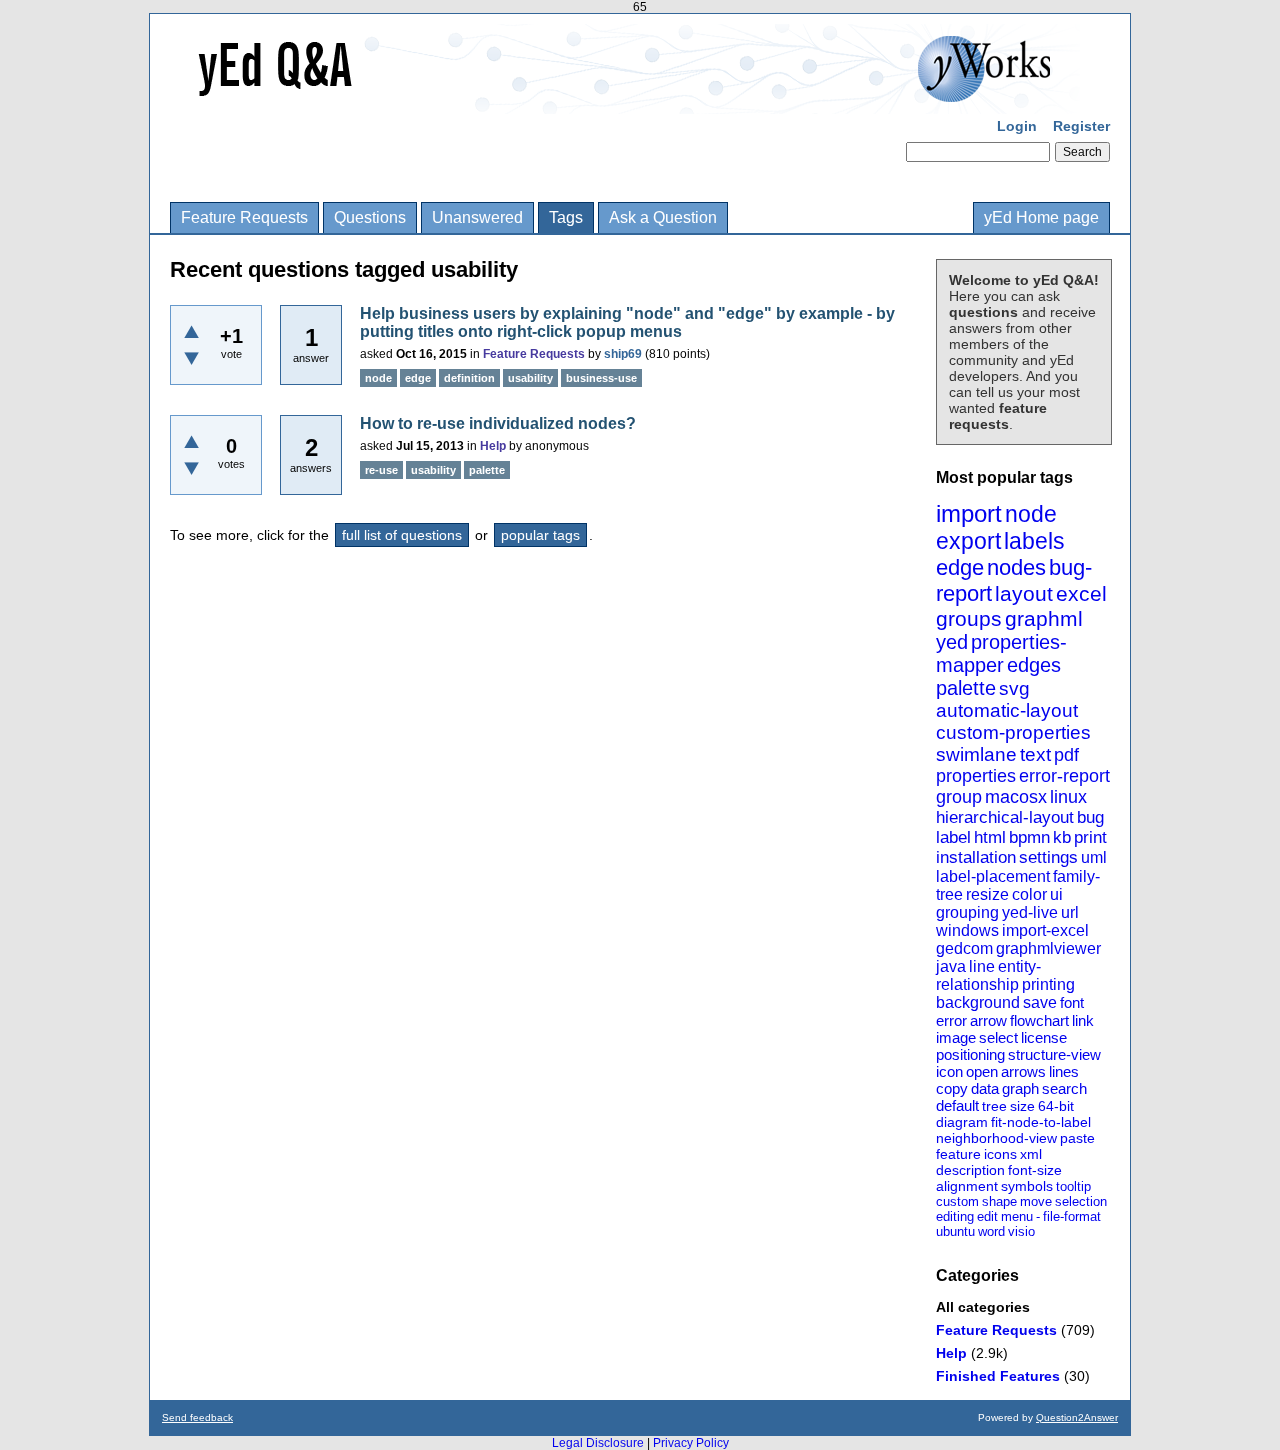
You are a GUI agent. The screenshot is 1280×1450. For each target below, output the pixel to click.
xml (1031, 1154)
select (998, 1037)
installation (976, 857)
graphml (1044, 618)
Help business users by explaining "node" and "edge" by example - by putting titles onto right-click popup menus (627, 322)
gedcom (964, 948)
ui (1056, 894)
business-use (601, 378)
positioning (970, 1054)
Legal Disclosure (598, 1443)
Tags (566, 217)
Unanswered (477, 217)
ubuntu (955, 1231)
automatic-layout (1007, 710)
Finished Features (998, 1376)
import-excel (1045, 930)
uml (1094, 857)
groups (969, 618)
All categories (983, 1307)
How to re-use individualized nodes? (498, 423)
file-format (1072, 1216)
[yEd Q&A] (625, 100)
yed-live (1030, 912)
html (990, 837)
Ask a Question (663, 217)
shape (999, 1201)
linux (1068, 797)
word (991, 1231)
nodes (1016, 567)
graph (1020, 1088)
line (982, 966)
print (1090, 837)
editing (955, 1216)
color (1029, 894)
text (1035, 754)
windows (967, 930)
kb (1062, 837)
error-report (1064, 776)
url (1070, 912)
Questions (370, 217)
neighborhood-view (996, 1138)
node (1031, 514)
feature (958, 1154)
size (1022, 1106)
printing (1048, 984)
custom (957, 1201)
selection (1081, 1201)
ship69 (623, 354)
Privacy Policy (691, 1443)
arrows (1023, 1071)
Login (1017, 126)
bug (1090, 817)
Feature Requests (244, 217)
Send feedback (197, 1417)
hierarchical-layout (1005, 817)
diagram (962, 1122)
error (951, 1020)
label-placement (993, 876)
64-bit (1056, 1106)
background (978, 1002)
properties (976, 776)
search (1064, 1088)
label (953, 837)
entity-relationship (988, 975)
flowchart (1039, 1020)
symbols (1027, 1186)
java (951, 966)
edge (960, 567)
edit (987, 1216)
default (957, 1105)
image (956, 1037)
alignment (967, 1186)
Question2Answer (1077, 1417)
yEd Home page (1041, 217)
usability (530, 378)
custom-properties (1013, 732)
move (1036, 1201)
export (968, 541)
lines (1064, 1071)
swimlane (976, 754)
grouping (967, 912)
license (1044, 1037)
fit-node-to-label (1041, 1122)
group (959, 797)
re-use (381, 470)
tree (994, 1106)
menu (1017, 1216)
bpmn (1029, 837)
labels (1034, 541)
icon (949, 1071)
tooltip (1073, 1186)
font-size (1035, 1170)
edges (1034, 665)
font (1072, 1002)
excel (1081, 593)
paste (1077, 1138)
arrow (988, 1020)
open (982, 1071)
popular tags (540, 535)
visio (1021, 1231)
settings (1048, 857)
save (1040, 1002)
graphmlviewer (1048, 948)
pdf (1066, 755)
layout (1024, 593)
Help (951, 1353)
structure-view (1054, 1054)
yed (952, 642)
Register (1081, 126)
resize (987, 894)
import (969, 513)
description (970, 1170)
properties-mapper (1001, 653)
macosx (1016, 797)
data (985, 1088)
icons (1000, 1154)
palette (966, 688)
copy (952, 1088)
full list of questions (402, 535)
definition (469, 378)
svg (1014, 688)
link (1083, 1020)
